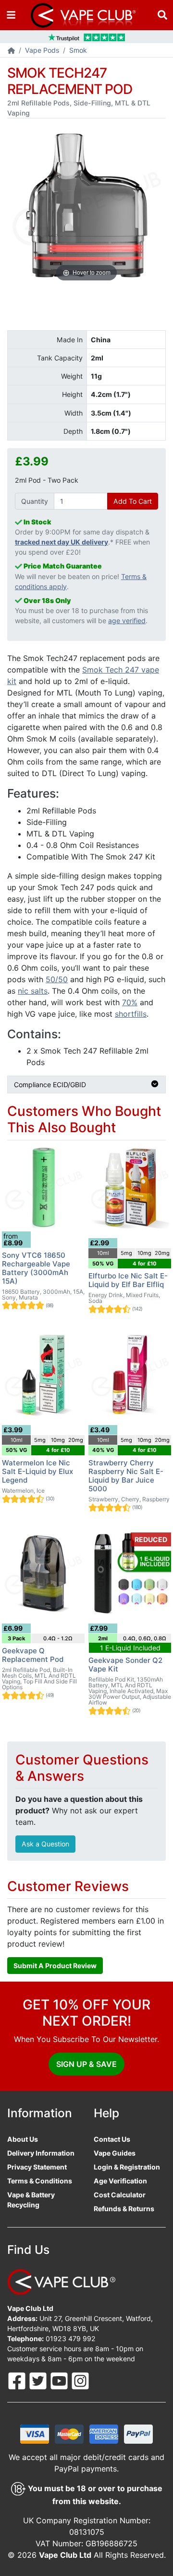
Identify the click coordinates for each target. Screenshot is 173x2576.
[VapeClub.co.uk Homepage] (11, 51)
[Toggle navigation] (11, 15)
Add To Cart (133, 501)
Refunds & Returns (124, 2209)
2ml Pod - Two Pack (47, 480)
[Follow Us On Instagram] (80, 2380)
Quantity (35, 501)
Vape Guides (115, 2153)
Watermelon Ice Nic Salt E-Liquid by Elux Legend (37, 1471)
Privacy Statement (37, 2167)
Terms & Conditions (40, 2181)
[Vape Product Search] (162, 15)
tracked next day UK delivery (62, 542)
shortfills (131, 1014)
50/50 (57, 979)
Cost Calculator (120, 2195)
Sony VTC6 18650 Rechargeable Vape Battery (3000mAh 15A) (36, 1268)
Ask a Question (45, 1844)
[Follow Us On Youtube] (60, 2380)
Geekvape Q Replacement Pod (33, 1655)
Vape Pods (42, 50)
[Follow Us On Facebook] (18, 2380)
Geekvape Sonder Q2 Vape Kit (125, 1665)
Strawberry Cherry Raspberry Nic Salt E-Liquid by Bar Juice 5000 (126, 1476)
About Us (23, 2139)
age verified (127, 621)
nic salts (33, 991)
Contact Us (112, 2139)
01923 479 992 (71, 2338)
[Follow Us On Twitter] (39, 2380)
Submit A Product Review (55, 1966)
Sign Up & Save (86, 2064)
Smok (78, 50)
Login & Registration (127, 2167)
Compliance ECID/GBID (50, 1085)
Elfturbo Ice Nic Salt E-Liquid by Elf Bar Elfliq (128, 1280)
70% (130, 1002)
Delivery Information (41, 2153)
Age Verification (120, 2181)
